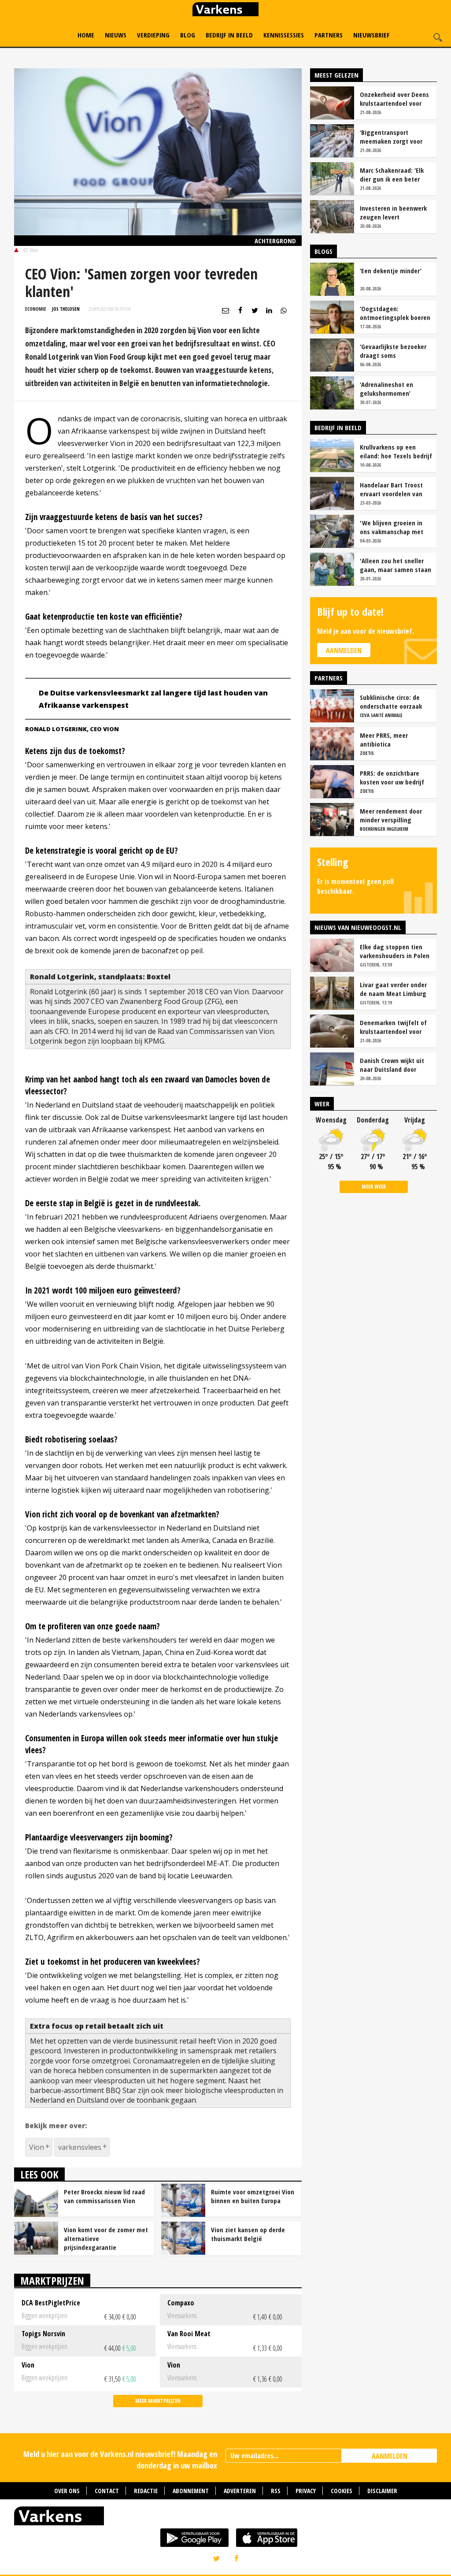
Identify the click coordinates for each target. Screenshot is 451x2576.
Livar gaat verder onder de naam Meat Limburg (393, 989)
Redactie (146, 2491)
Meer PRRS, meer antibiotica (384, 740)
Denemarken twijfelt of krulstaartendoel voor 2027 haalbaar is (393, 1027)
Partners (329, 35)
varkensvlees (80, 2147)
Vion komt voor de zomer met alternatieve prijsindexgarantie (106, 2238)
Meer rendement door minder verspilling (391, 815)
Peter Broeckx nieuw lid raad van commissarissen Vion (104, 2196)
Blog (188, 35)
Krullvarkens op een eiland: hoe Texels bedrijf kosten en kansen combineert (396, 451)
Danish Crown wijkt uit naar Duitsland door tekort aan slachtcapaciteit (392, 1065)
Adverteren (240, 2491)
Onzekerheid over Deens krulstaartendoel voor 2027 (394, 99)
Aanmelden (344, 651)
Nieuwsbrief (372, 35)
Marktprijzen (52, 2280)
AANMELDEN (390, 2456)
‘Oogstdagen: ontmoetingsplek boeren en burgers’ (395, 313)
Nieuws (116, 35)
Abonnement (191, 2491)
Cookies (342, 2491)
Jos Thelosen (66, 309)
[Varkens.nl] (225, 2518)
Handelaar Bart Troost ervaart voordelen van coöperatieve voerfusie (393, 489)
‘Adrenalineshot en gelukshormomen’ (386, 389)
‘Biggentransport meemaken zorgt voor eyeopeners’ (391, 137)
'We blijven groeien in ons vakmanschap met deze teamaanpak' (392, 527)
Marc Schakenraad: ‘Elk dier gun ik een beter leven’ (392, 175)
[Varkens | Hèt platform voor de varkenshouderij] (225, 10)
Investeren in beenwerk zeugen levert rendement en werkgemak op (393, 212)
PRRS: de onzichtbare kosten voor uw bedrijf (392, 777)
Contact (107, 2491)
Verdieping (153, 35)
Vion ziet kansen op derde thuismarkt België (248, 2234)
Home (86, 35)
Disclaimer (382, 2491)
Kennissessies (284, 35)
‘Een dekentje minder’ (391, 271)
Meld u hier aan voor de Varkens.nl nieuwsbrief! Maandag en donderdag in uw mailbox (120, 2459)
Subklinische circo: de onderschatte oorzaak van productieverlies (391, 702)
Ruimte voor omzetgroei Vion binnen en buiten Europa (253, 2196)
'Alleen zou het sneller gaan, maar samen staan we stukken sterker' (396, 565)
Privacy (306, 2491)
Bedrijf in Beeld (229, 35)
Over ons (67, 2491)
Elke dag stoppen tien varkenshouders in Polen (395, 951)
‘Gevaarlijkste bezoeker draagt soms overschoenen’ (393, 351)
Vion (37, 2147)
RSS (276, 2491)
